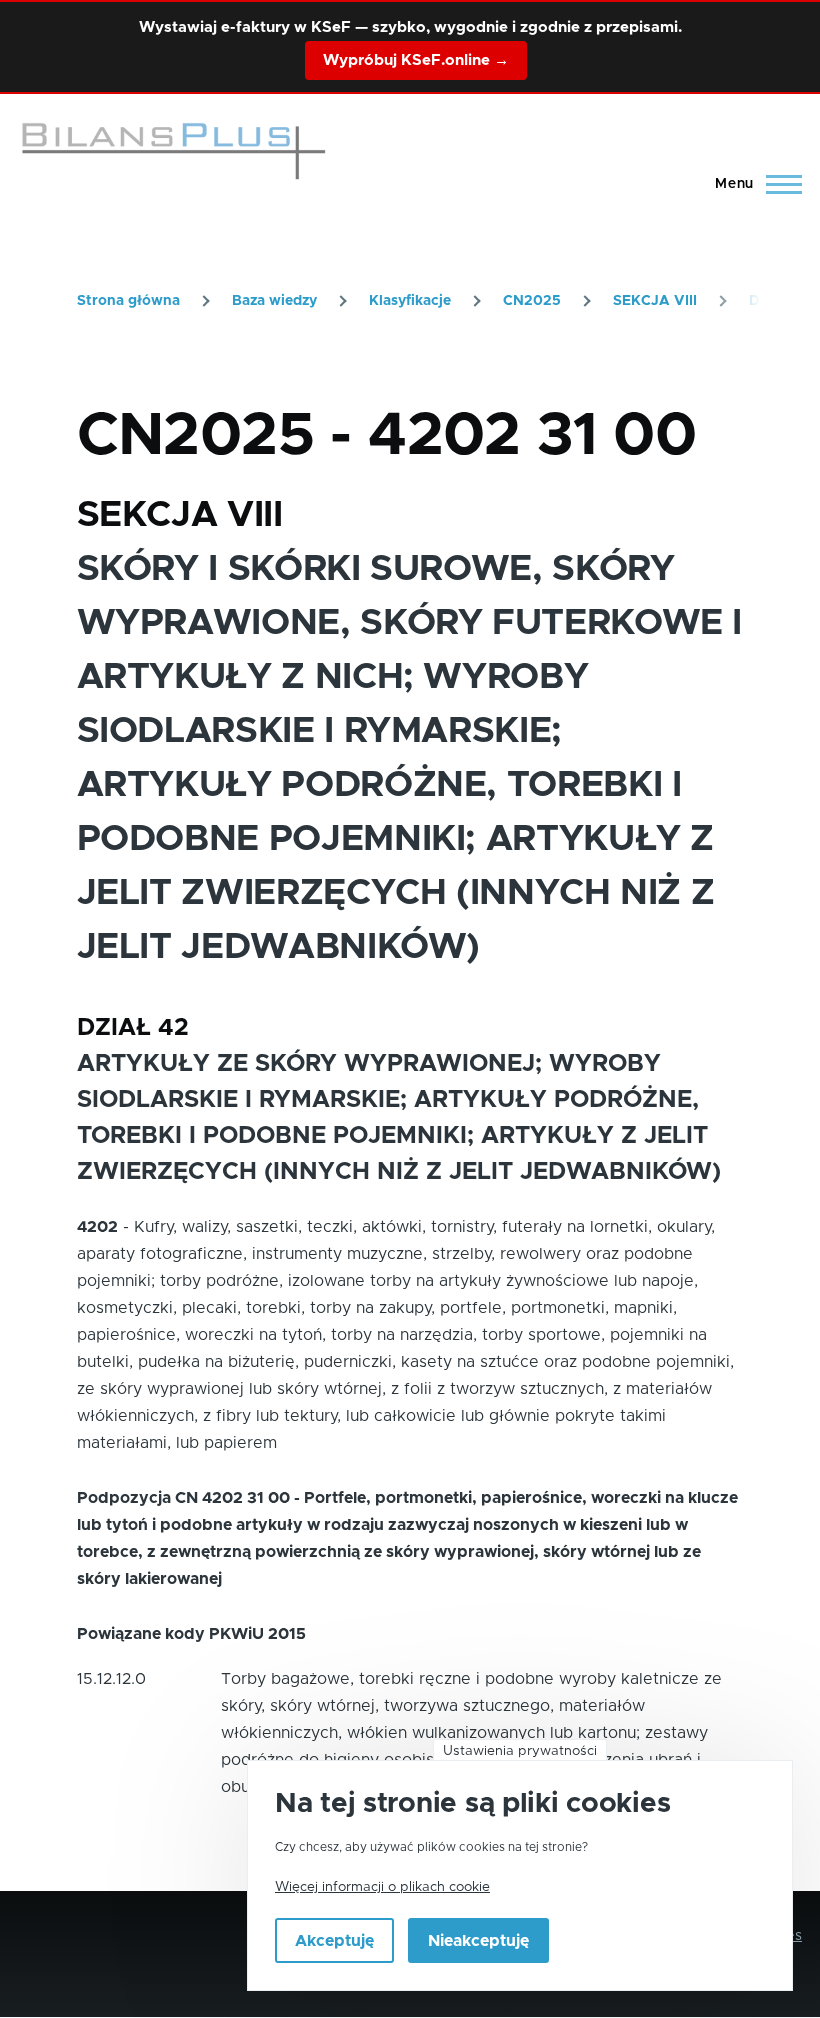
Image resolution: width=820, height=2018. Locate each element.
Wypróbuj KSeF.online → (416, 60)
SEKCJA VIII (655, 301)
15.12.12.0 (111, 1679)
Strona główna (128, 301)
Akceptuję (334, 1941)
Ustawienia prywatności (520, 1751)
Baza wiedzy (274, 301)
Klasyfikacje (410, 301)
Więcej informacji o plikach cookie (382, 1887)
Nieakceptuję (478, 1941)
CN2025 (532, 301)
